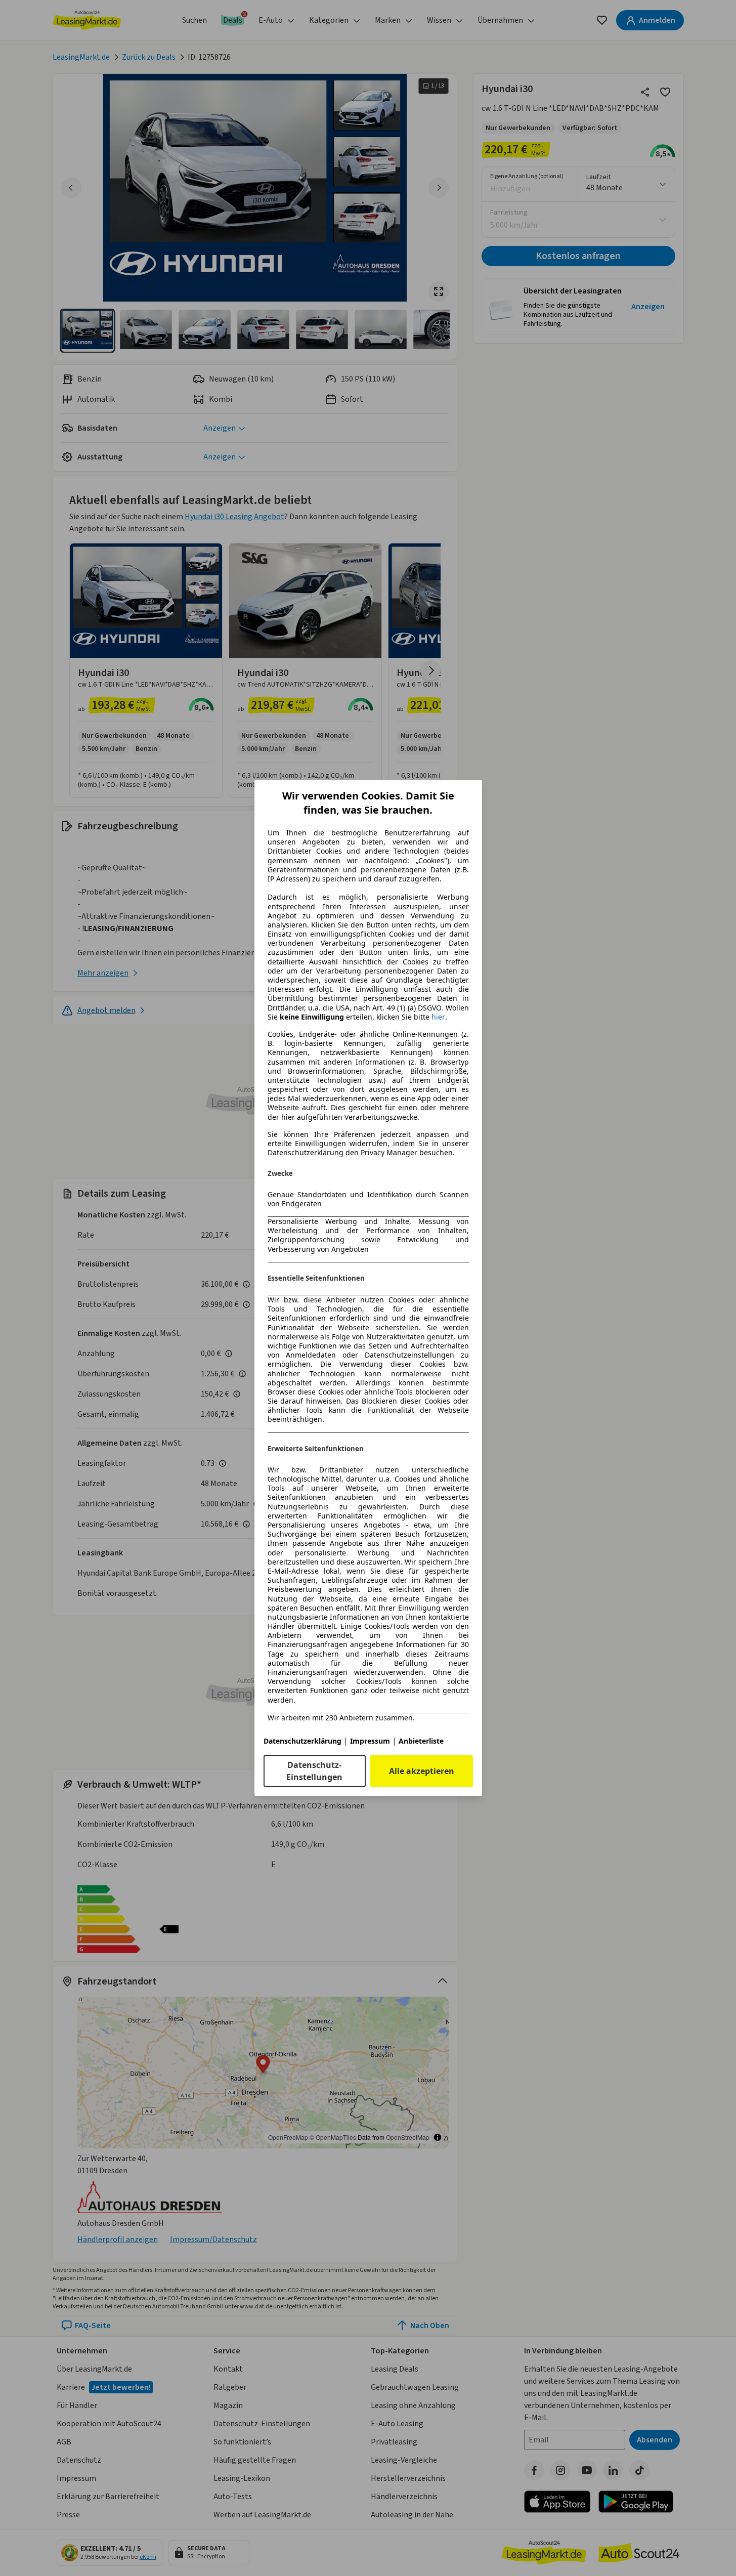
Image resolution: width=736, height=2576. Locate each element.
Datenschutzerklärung (302, 1741)
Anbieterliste (421, 1741)
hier (438, 1017)
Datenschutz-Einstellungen (314, 1771)
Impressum (370, 1741)
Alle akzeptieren (422, 1771)
